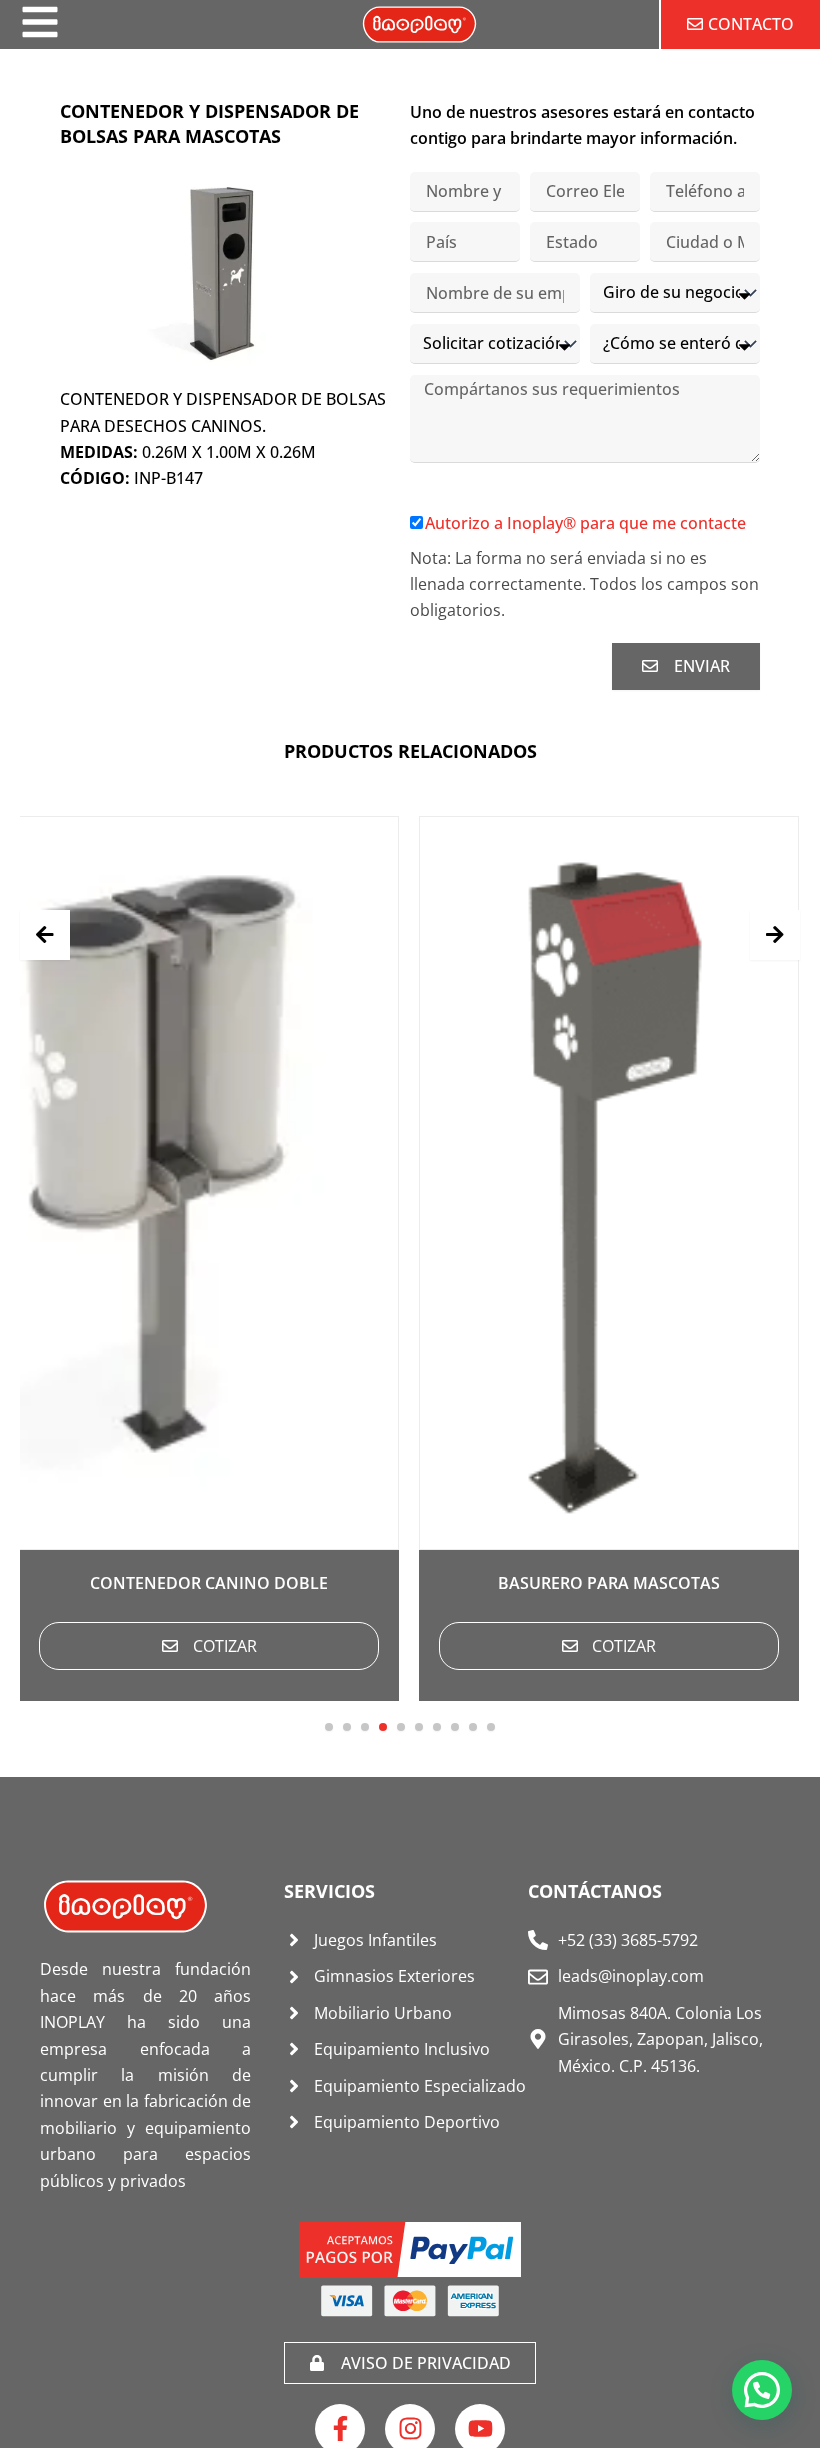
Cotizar (424, 1646)
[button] (329, 1727)
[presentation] (45, 935)
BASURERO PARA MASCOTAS (409, 1583)
